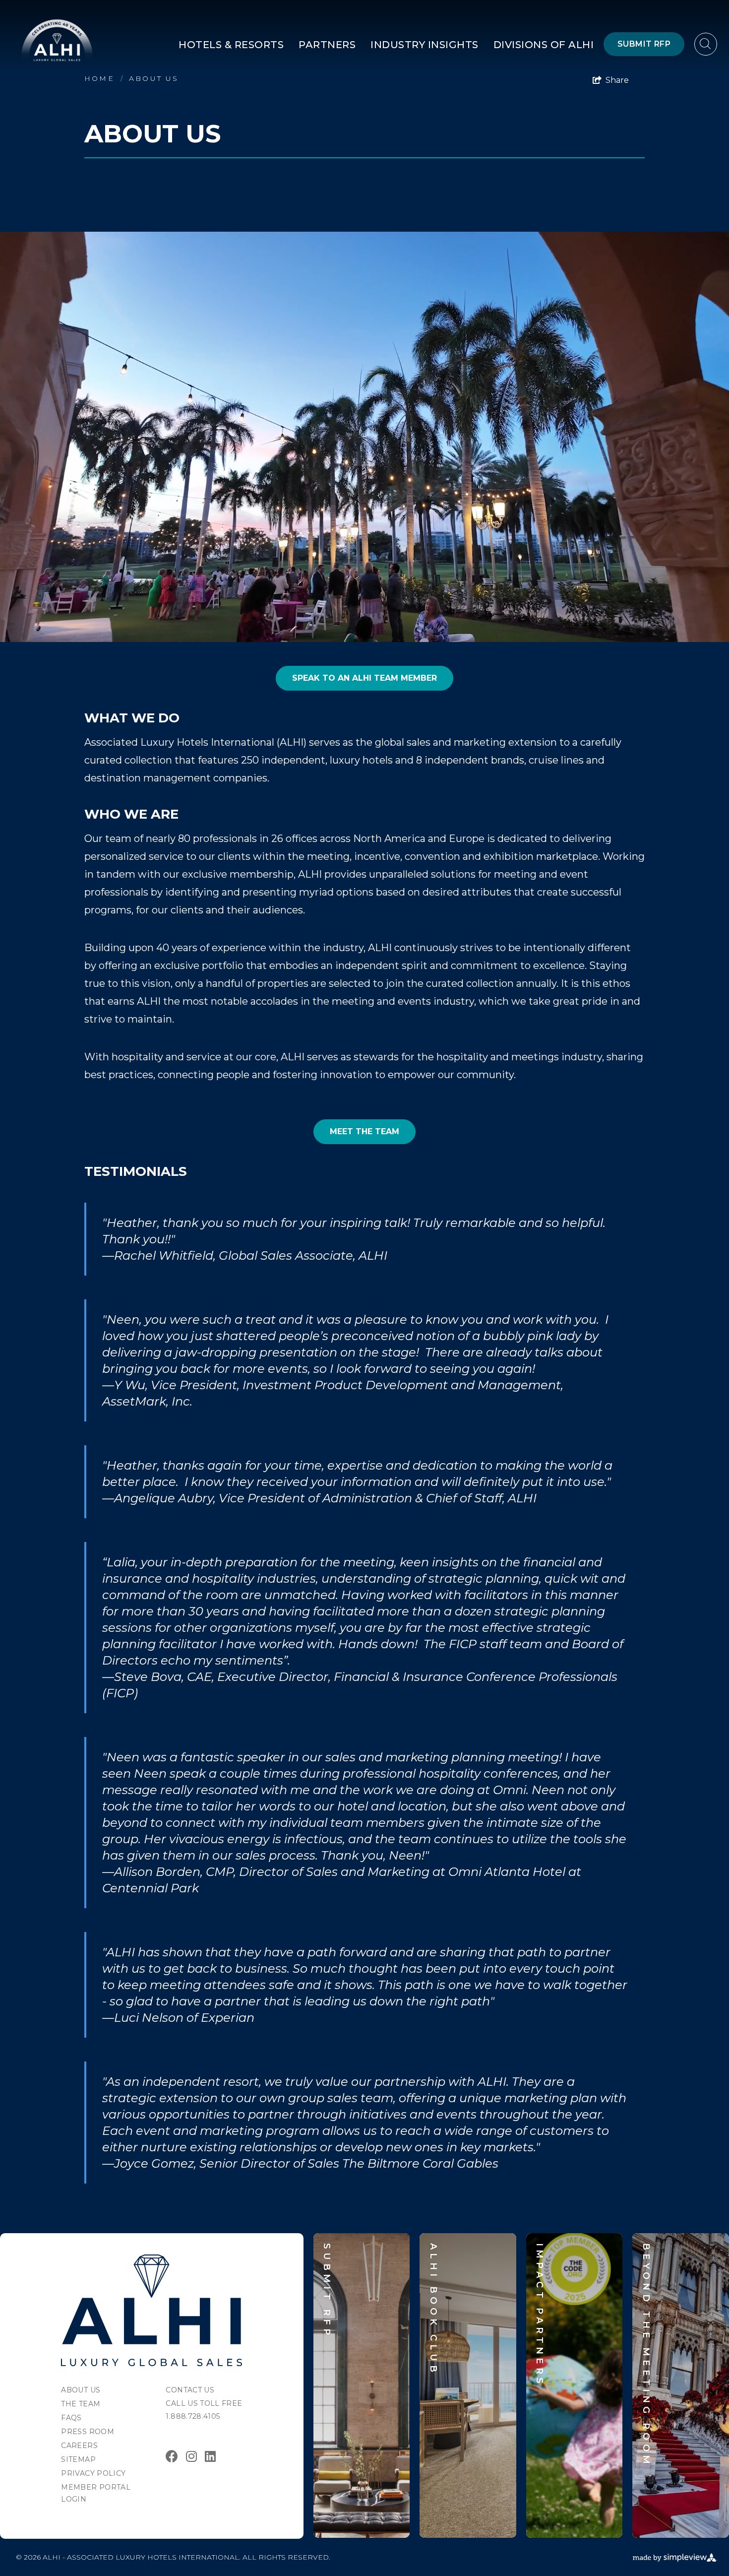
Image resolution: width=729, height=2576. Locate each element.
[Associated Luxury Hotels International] (152, 2310)
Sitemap (78, 2459)
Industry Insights (425, 45)
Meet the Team (364, 1131)
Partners (327, 45)
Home (104, 78)
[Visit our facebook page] (172, 2456)
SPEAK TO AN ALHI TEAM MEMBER (364, 678)
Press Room (88, 2432)
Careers (79, 2446)
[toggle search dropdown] (706, 44)
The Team (81, 2404)
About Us (154, 78)
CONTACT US (190, 2390)
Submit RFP (644, 44)
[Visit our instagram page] (191, 2456)
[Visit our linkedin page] (210, 2456)
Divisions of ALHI (544, 45)
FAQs (71, 2418)
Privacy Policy (93, 2473)
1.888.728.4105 (193, 2416)
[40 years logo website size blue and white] (57, 40)
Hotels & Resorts (231, 45)
